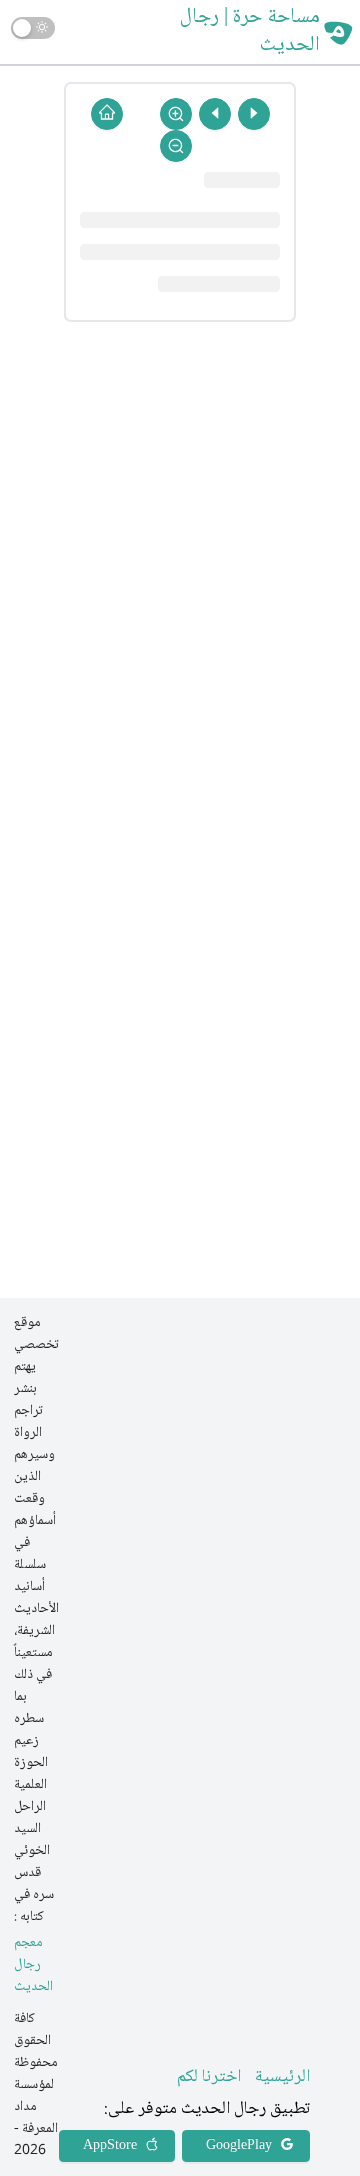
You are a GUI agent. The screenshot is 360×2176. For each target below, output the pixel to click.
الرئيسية (282, 2077)
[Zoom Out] (176, 146)
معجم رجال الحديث (33, 1965)
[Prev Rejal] (254, 114)
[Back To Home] (107, 114)
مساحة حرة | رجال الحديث (250, 32)
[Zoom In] (176, 114)
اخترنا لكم (209, 2077)
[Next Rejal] (215, 114)
